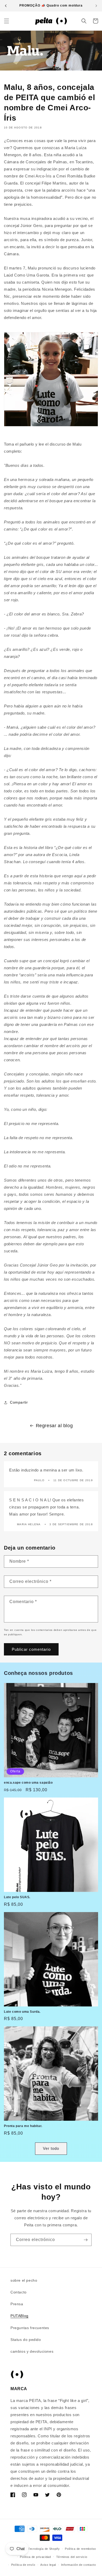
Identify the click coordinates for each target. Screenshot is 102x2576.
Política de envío (23, 2565)
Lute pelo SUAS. (17, 1897)
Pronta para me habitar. (23, 2126)
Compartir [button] (19, 1402)
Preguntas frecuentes (30, 2328)
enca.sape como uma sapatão (28, 1783)
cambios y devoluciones (32, 2351)
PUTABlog (19, 2316)
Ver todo (51, 2148)
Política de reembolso (80, 2549)
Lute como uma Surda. (22, 2012)
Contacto (19, 2292)
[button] (7, 21)
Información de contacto (79, 2565)
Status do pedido (26, 2340)
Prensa (17, 2304)
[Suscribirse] (86, 2240)
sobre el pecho (24, 2280)
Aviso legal (48, 2565)
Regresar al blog (54, 1426)
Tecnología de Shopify (44, 2549)
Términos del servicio (72, 2557)
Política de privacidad (35, 2557)
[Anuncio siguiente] (96, 6)
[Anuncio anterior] (6, 6)
